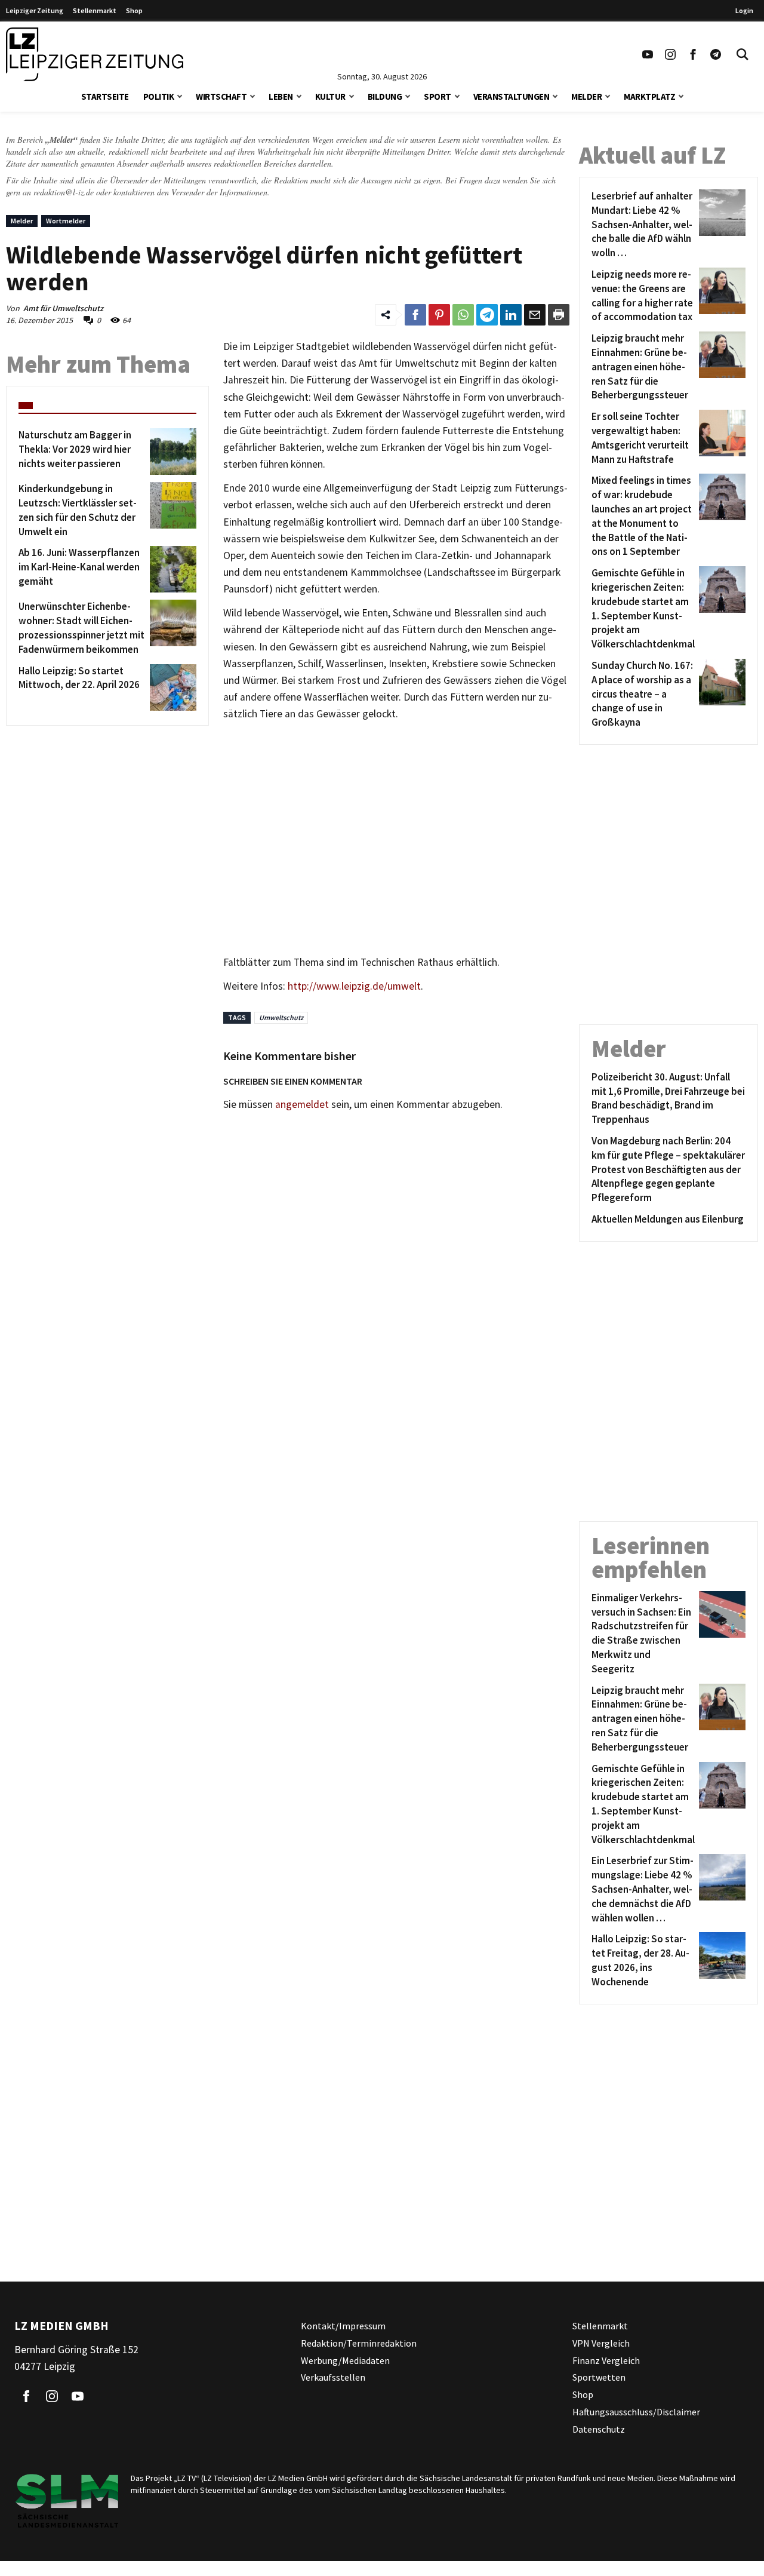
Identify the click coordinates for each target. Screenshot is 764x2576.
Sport (438, 96)
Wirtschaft (221, 96)
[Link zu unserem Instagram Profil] (670, 54)
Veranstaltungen (512, 96)
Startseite (105, 96)
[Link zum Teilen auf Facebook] (415, 315)
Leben (281, 96)
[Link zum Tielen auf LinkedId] (511, 315)
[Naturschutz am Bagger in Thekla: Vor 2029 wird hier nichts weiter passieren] (171, 452)
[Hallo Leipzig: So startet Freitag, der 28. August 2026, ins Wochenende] (720, 1961)
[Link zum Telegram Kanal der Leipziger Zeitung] (716, 54)
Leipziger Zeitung (35, 10)
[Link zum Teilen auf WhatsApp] (463, 315)
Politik (159, 96)
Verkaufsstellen (333, 2377)
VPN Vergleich (601, 2342)
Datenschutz (599, 2428)
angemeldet (302, 1104)
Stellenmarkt (95, 10)
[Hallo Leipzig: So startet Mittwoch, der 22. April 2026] (171, 687)
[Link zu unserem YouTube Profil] (648, 54)
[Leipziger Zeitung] (95, 54)
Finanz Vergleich (606, 2360)
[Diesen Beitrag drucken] (559, 315)
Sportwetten (599, 2377)
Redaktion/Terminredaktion (359, 2342)
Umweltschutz (281, 1017)
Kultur (330, 96)
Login (744, 10)
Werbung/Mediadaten (345, 2360)
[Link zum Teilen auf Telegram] (487, 315)
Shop (134, 10)
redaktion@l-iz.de (64, 192)
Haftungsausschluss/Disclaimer (636, 2412)
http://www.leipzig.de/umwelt (354, 986)
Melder (586, 96)
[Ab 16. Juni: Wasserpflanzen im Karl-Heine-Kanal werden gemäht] (171, 569)
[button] (180, 95)
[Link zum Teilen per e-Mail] (535, 315)
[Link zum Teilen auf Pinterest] (439, 315)
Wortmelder (66, 221)
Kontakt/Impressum (343, 2326)
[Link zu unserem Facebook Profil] (693, 54)
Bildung (385, 96)
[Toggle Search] (743, 54)
